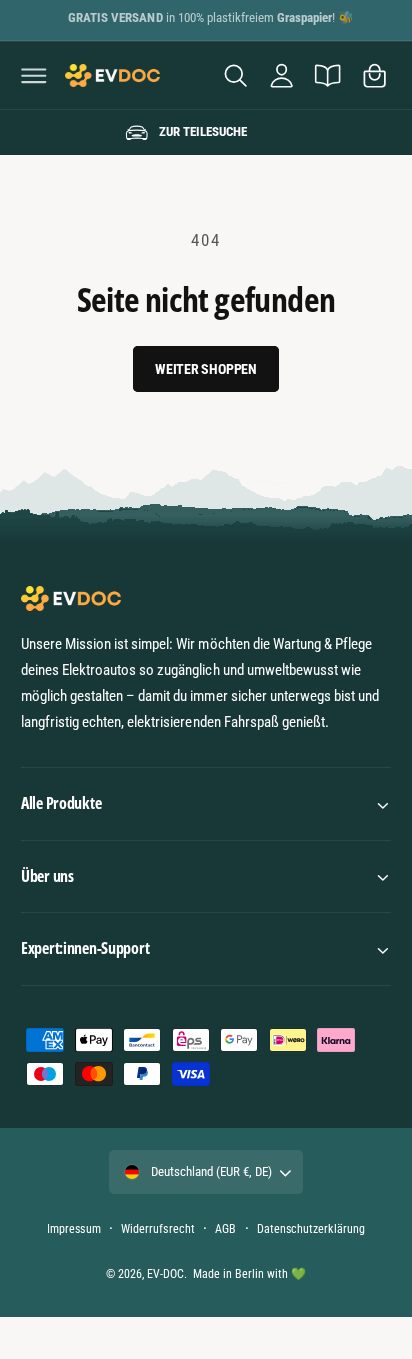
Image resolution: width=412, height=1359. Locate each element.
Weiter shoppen (206, 369)
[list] (206, 133)
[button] (34, 75)
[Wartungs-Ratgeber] (328, 75)
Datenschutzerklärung (310, 1229)
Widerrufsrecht (157, 1229)
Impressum (73, 1229)
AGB (225, 1229)
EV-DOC (165, 1274)
